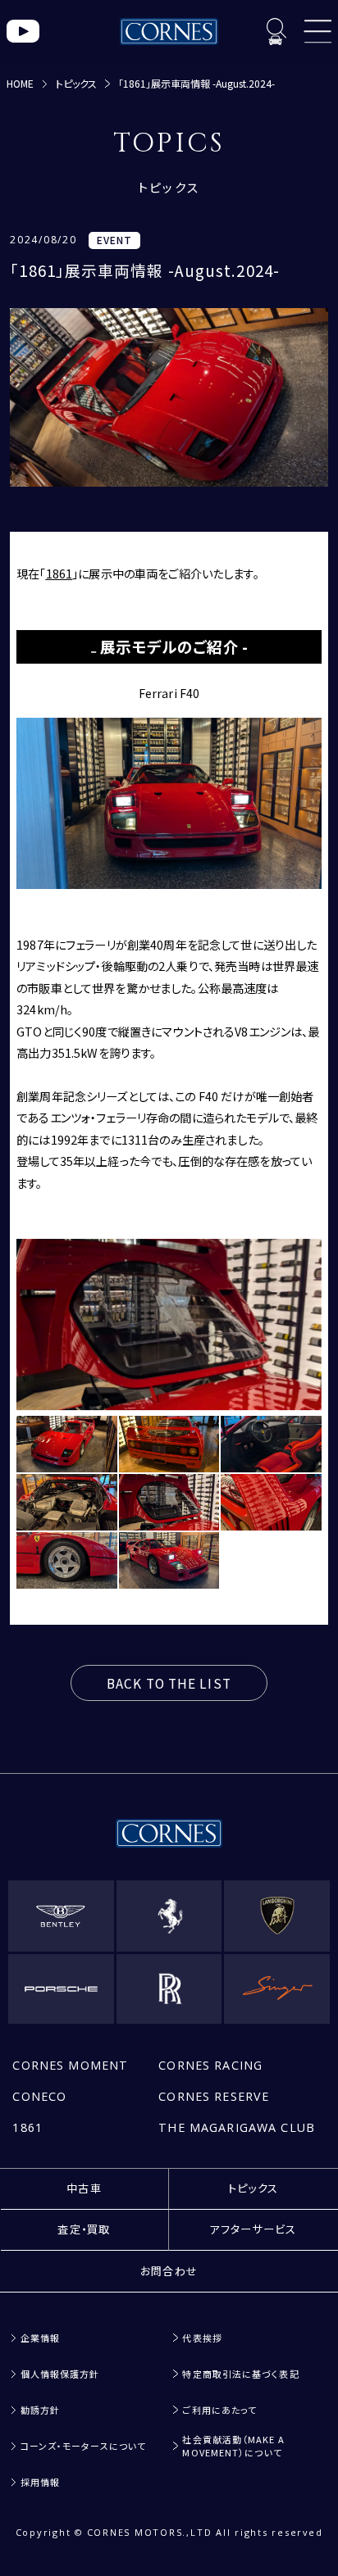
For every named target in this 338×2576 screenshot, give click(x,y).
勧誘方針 (40, 2409)
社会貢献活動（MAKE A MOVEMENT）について (233, 2445)
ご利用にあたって (219, 2409)
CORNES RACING (210, 2065)
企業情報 (40, 2338)
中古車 (84, 2188)
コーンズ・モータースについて (83, 2445)
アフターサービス (253, 2229)
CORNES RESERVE (214, 2096)
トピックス (76, 83)
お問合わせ (169, 2271)
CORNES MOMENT (70, 2065)
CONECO (39, 2096)
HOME (20, 83)
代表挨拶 (202, 2338)
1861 (27, 2127)
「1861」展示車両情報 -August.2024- (196, 83)
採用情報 (40, 2481)
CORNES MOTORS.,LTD (150, 2532)
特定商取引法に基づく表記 (240, 2374)
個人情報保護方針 (60, 2374)
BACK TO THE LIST (169, 1683)
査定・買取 (84, 2229)
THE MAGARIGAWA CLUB (237, 2127)
